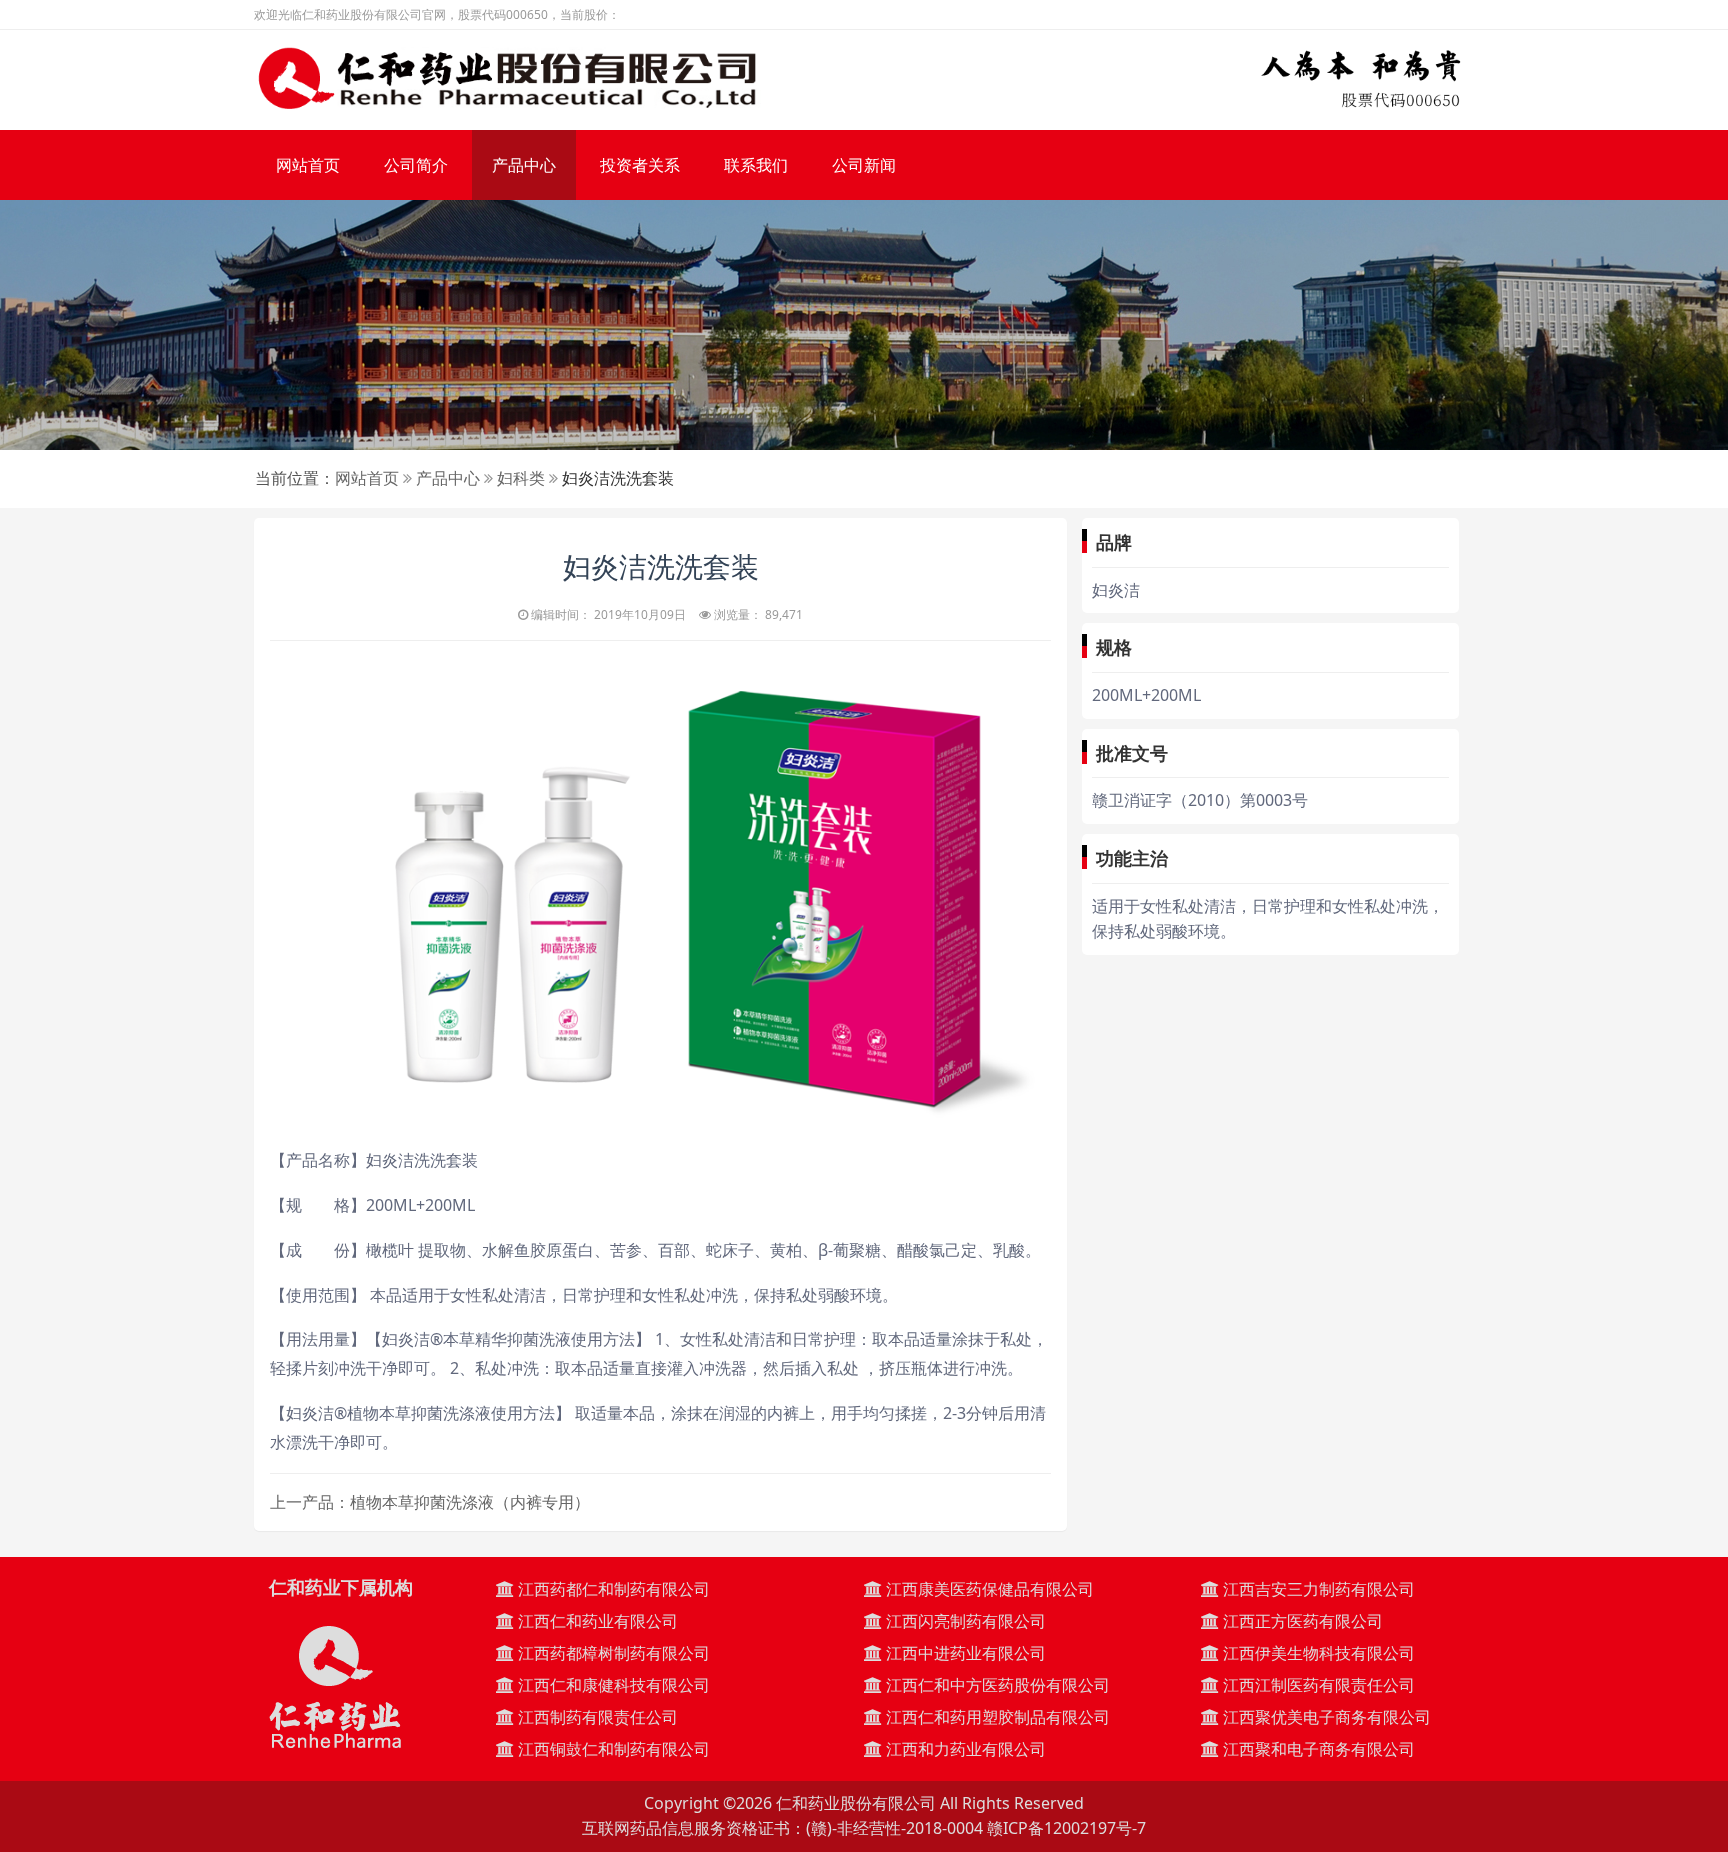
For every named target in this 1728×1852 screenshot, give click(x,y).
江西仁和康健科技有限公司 (612, 1685)
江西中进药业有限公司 (964, 1653)
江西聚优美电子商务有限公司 (1325, 1717)
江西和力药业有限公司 (964, 1749)
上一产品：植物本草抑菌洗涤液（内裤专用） (430, 1502)
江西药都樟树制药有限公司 (612, 1653)
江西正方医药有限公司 (1301, 1621)
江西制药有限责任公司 (596, 1717)
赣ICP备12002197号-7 (1066, 1828)
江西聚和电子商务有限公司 (1317, 1749)
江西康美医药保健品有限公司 (988, 1589)
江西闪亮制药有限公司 (964, 1621)
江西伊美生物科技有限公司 (1317, 1653)
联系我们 (756, 165)
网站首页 (308, 165)
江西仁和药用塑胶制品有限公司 (996, 1717)
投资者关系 (640, 165)
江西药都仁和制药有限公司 (612, 1589)
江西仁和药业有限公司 (596, 1621)
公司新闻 (864, 165)
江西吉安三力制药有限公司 (1317, 1589)
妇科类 (521, 478)
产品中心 (524, 165)
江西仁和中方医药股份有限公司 (996, 1685)
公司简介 (416, 165)
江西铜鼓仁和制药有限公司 (612, 1749)
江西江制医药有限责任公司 (1317, 1685)
